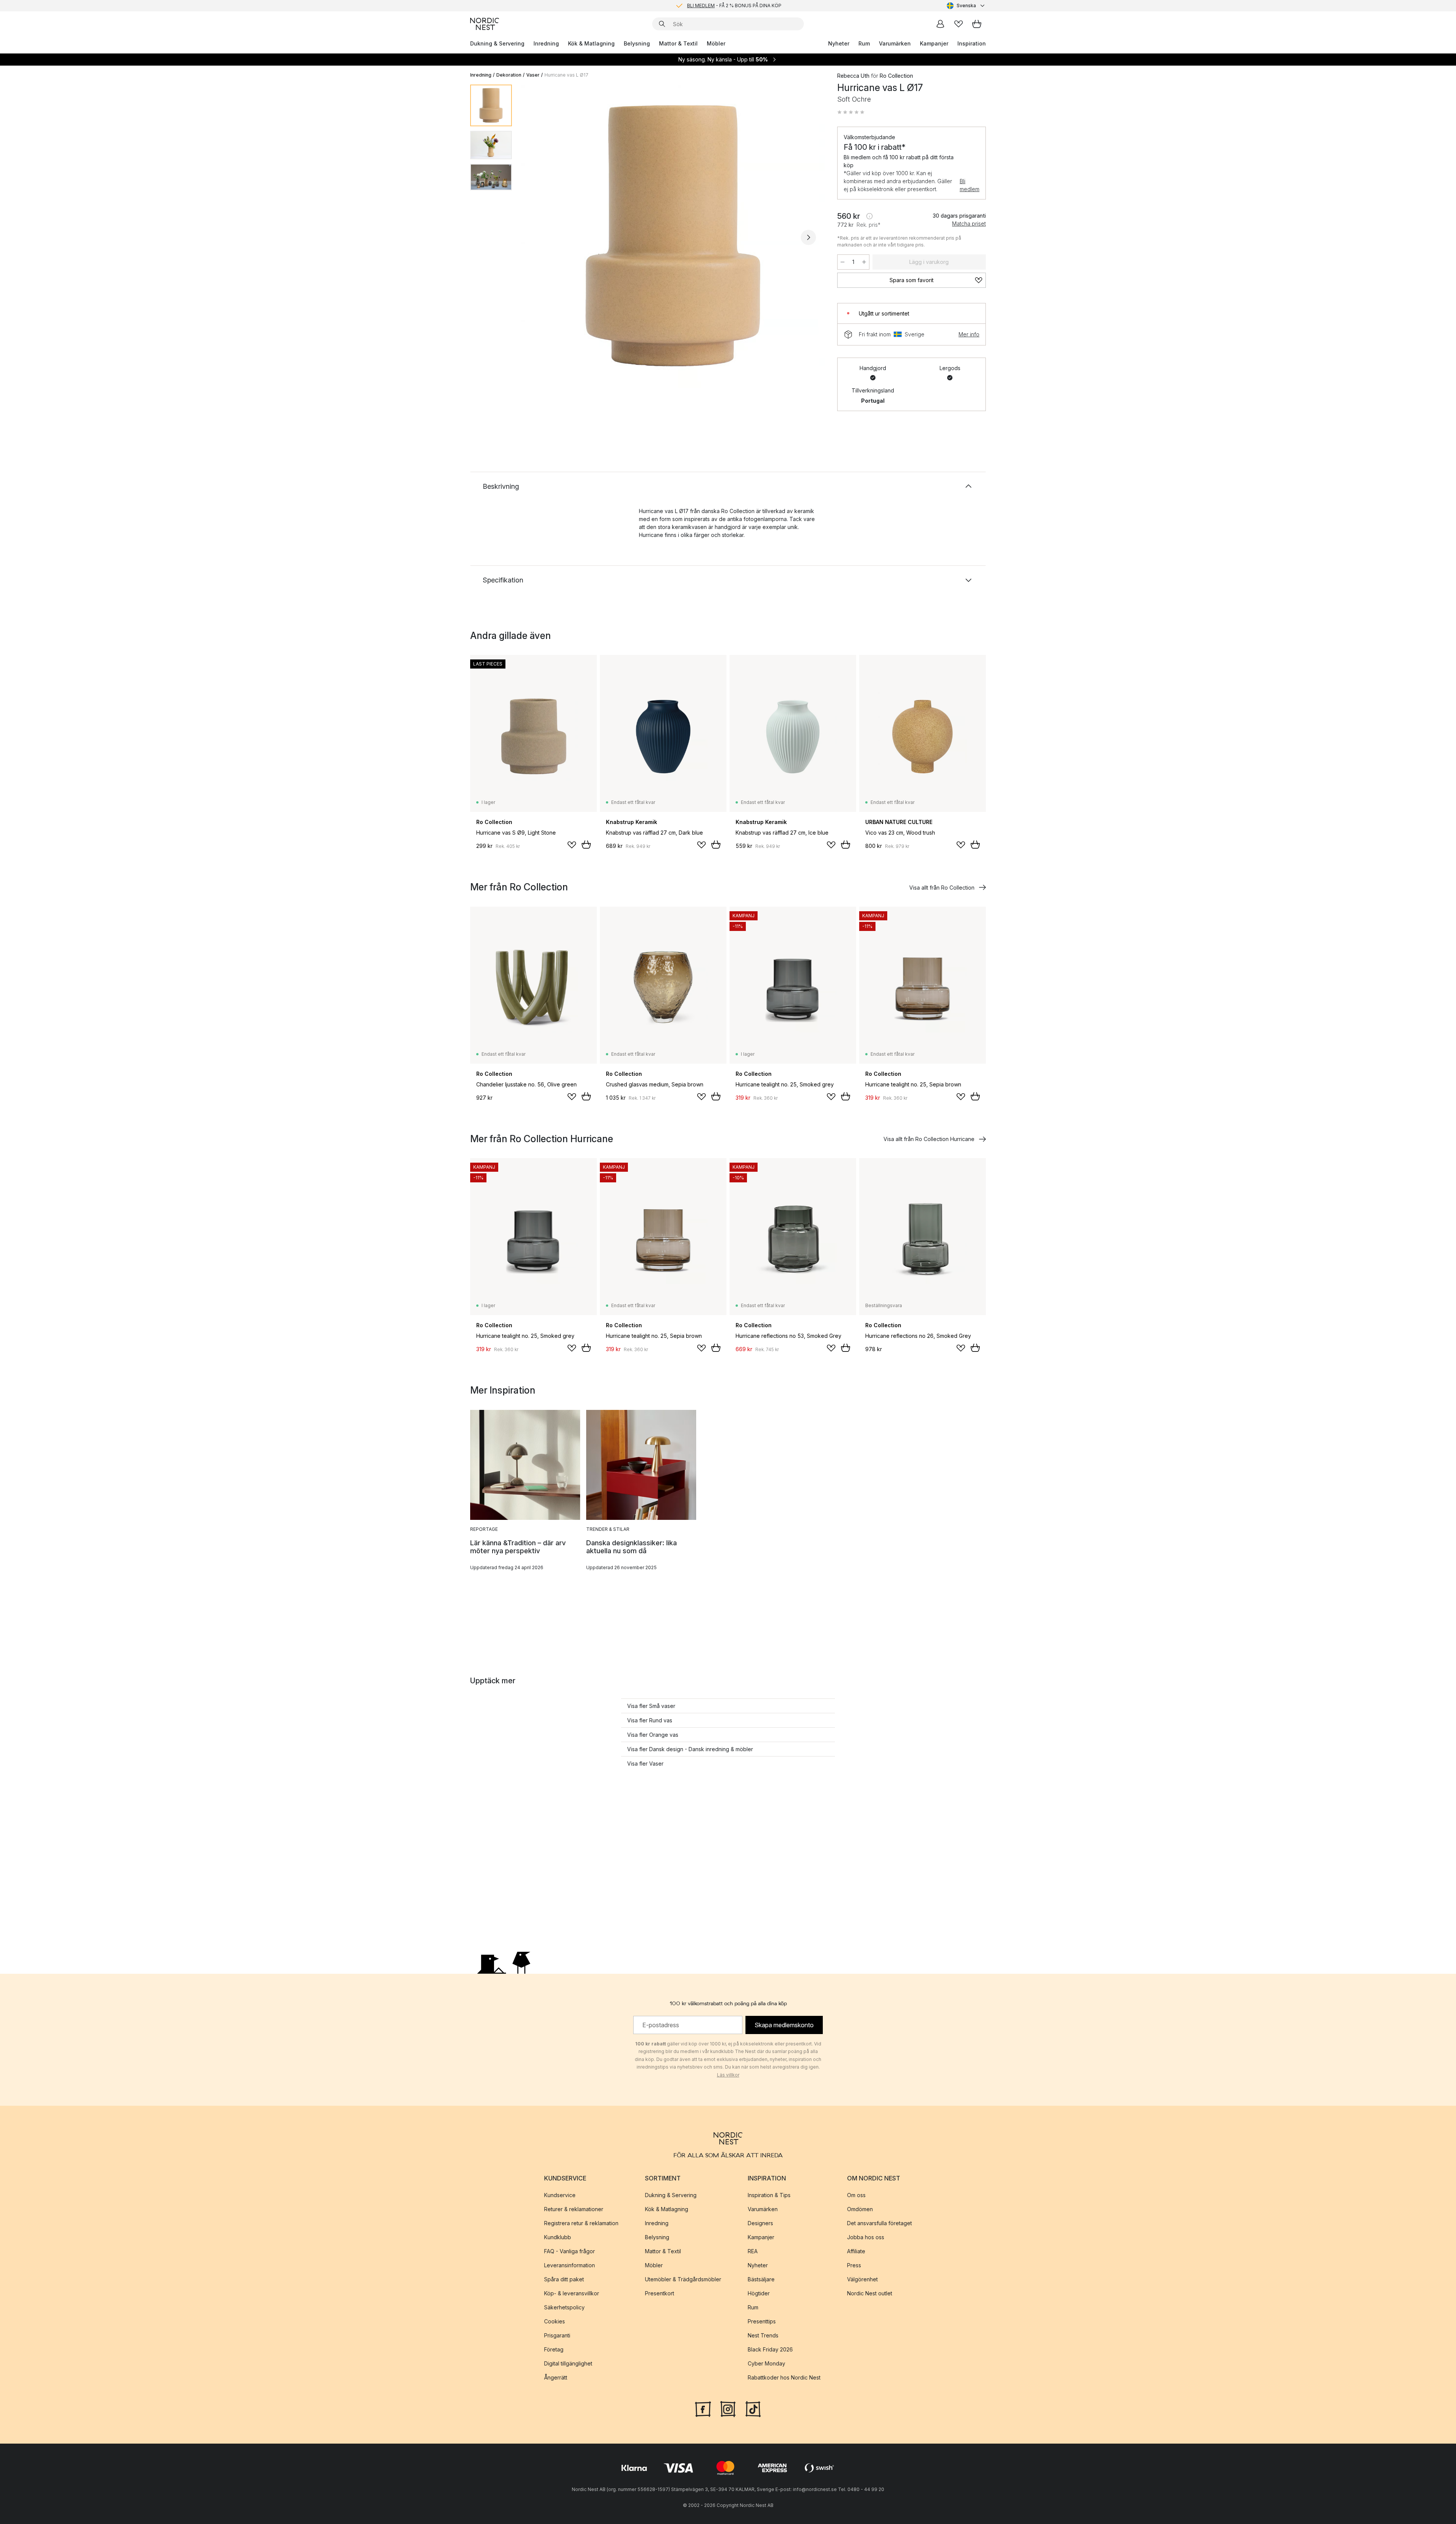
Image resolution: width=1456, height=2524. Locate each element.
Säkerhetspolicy (564, 2307)
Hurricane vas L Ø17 (566, 75)
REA (753, 2251)
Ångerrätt (556, 2377)
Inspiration (972, 43)
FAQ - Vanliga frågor (570, 2251)
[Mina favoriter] (959, 24)
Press (854, 2265)
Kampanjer (934, 43)
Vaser (533, 75)
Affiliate (856, 2251)
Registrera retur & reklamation (581, 2223)
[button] (851, 112)
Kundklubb (558, 2237)
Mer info (969, 334)
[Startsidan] (485, 24)
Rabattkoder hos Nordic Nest (784, 2377)
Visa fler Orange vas (653, 1735)
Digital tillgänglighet (568, 2363)
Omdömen (860, 2209)
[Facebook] (703, 2408)
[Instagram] (728, 2408)
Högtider (759, 2293)
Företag (554, 2349)
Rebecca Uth (853, 76)
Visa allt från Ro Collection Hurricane (929, 1139)
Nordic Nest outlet (870, 2293)
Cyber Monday (766, 2363)
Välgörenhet (862, 2279)
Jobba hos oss (866, 2237)
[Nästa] (808, 237)
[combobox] (966, 6)
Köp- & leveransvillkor (572, 2293)
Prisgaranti (557, 2335)
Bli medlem (970, 185)
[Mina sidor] (940, 24)
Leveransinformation (570, 2265)
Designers (760, 2223)
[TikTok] (753, 2408)
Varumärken (895, 43)
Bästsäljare (761, 2279)
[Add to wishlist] (572, 845)
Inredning (546, 43)
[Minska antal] (843, 262)
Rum (864, 43)
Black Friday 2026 (770, 2349)
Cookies (555, 2321)
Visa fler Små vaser (651, 1706)
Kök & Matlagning (591, 43)
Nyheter (839, 43)
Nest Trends (763, 2335)
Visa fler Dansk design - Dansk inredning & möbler (690, 1749)
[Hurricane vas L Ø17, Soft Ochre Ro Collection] (673, 236)
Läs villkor (728, 2075)
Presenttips (762, 2321)
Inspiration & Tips (769, 2195)
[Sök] (662, 24)
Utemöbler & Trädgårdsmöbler (683, 2279)
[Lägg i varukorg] (586, 844)
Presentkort (660, 2293)
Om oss (856, 2195)
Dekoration (509, 75)
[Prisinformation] (869, 216)
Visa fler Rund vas (650, 1720)
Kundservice (560, 2195)
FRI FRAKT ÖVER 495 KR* (734, 5)
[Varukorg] (977, 24)
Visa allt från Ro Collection (942, 888)
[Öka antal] (864, 262)
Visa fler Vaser (645, 1764)
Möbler (716, 43)
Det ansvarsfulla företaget (879, 2223)
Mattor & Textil (678, 43)
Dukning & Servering (497, 43)
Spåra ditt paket (564, 2279)
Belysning (637, 43)
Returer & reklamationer (574, 2209)
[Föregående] (538, 237)
